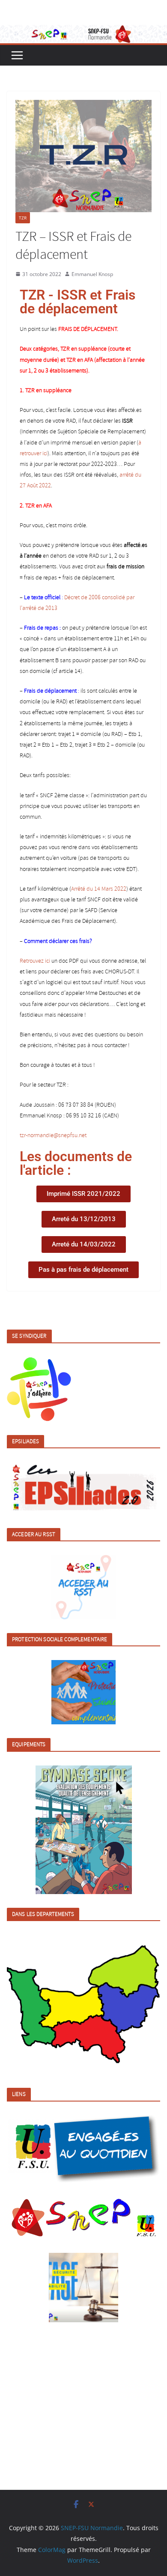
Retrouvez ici (35, 961)
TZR (23, 218)
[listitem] (29, 2006)
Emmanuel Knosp (92, 274)
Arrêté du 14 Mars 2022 (99, 889)
